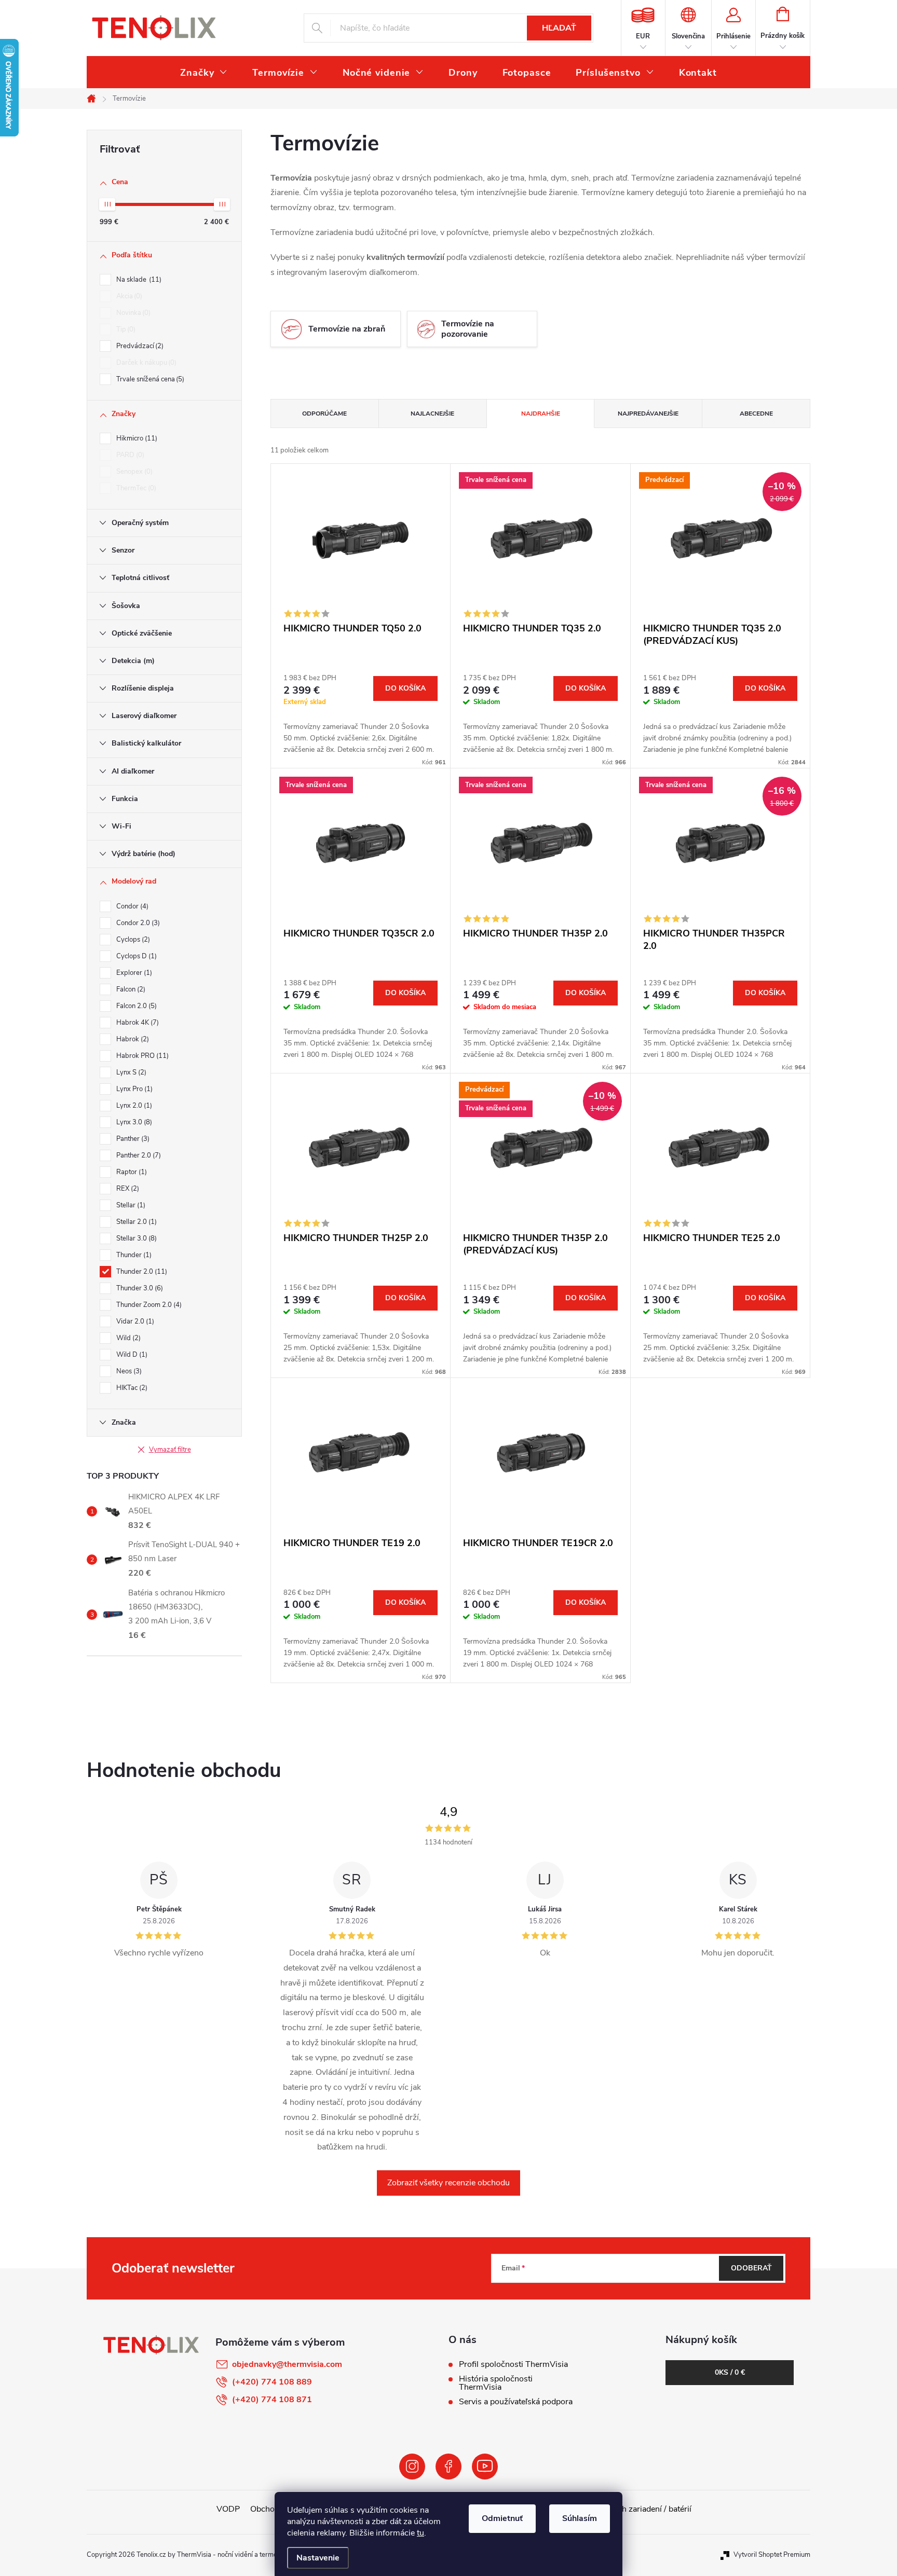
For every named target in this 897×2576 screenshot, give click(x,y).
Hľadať (559, 28)
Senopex (133, 472)
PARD (129, 455)
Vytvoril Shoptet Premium (772, 2555)
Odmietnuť (502, 2518)
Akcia (128, 296)
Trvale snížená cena (149, 379)
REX (127, 1189)
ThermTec (135, 488)
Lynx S (130, 1072)
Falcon (130, 989)
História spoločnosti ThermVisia (496, 2383)
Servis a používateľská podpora (516, 2402)
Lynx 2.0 (133, 1106)
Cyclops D (135, 956)
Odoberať (751, 2268)
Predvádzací (139, 346)
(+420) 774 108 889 (272, 2382)
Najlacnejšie (432, 414)
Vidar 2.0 (134, 1321)
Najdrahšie (541, 414)
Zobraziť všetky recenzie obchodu (448, 2183)
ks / (730, 2372)
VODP (228, 2509)
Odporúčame (324, 414)
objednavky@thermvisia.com (287, 2364)
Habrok (132, 1039)
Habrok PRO (141, 1056)
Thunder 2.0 (141, 1272)
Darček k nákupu (145, 363)
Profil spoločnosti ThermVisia (513, 2364)
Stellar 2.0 (135, 1222)
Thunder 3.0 (139, 1288)
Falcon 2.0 (135, 1006)
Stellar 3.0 (135, 1238)
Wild (127, 1338)
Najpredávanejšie (648, 414)
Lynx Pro (133, 1089)
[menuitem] (204, 73)
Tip (125, 329)
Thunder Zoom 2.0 (148, 1305)
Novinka (132, 313)
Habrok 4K (137, 1023)
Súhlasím (580, 2518)
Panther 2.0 (138, 1155)
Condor (131, 906)
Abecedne (756, 414)
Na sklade (138, 280)
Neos (128, 1371)
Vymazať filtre (170, 1450)
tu (420, 2533)
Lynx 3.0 (133, 1122)
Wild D (131, 1355)
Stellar (130, 1205)
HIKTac (131, 1388)
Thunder (133, 1255)
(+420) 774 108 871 (272, 2400)
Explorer (133, 973)
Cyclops (132, 940)
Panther (132, 1139)
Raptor (131, 1172)
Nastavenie (318, 2558)
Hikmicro (136, 438)
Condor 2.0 (137, 923)
